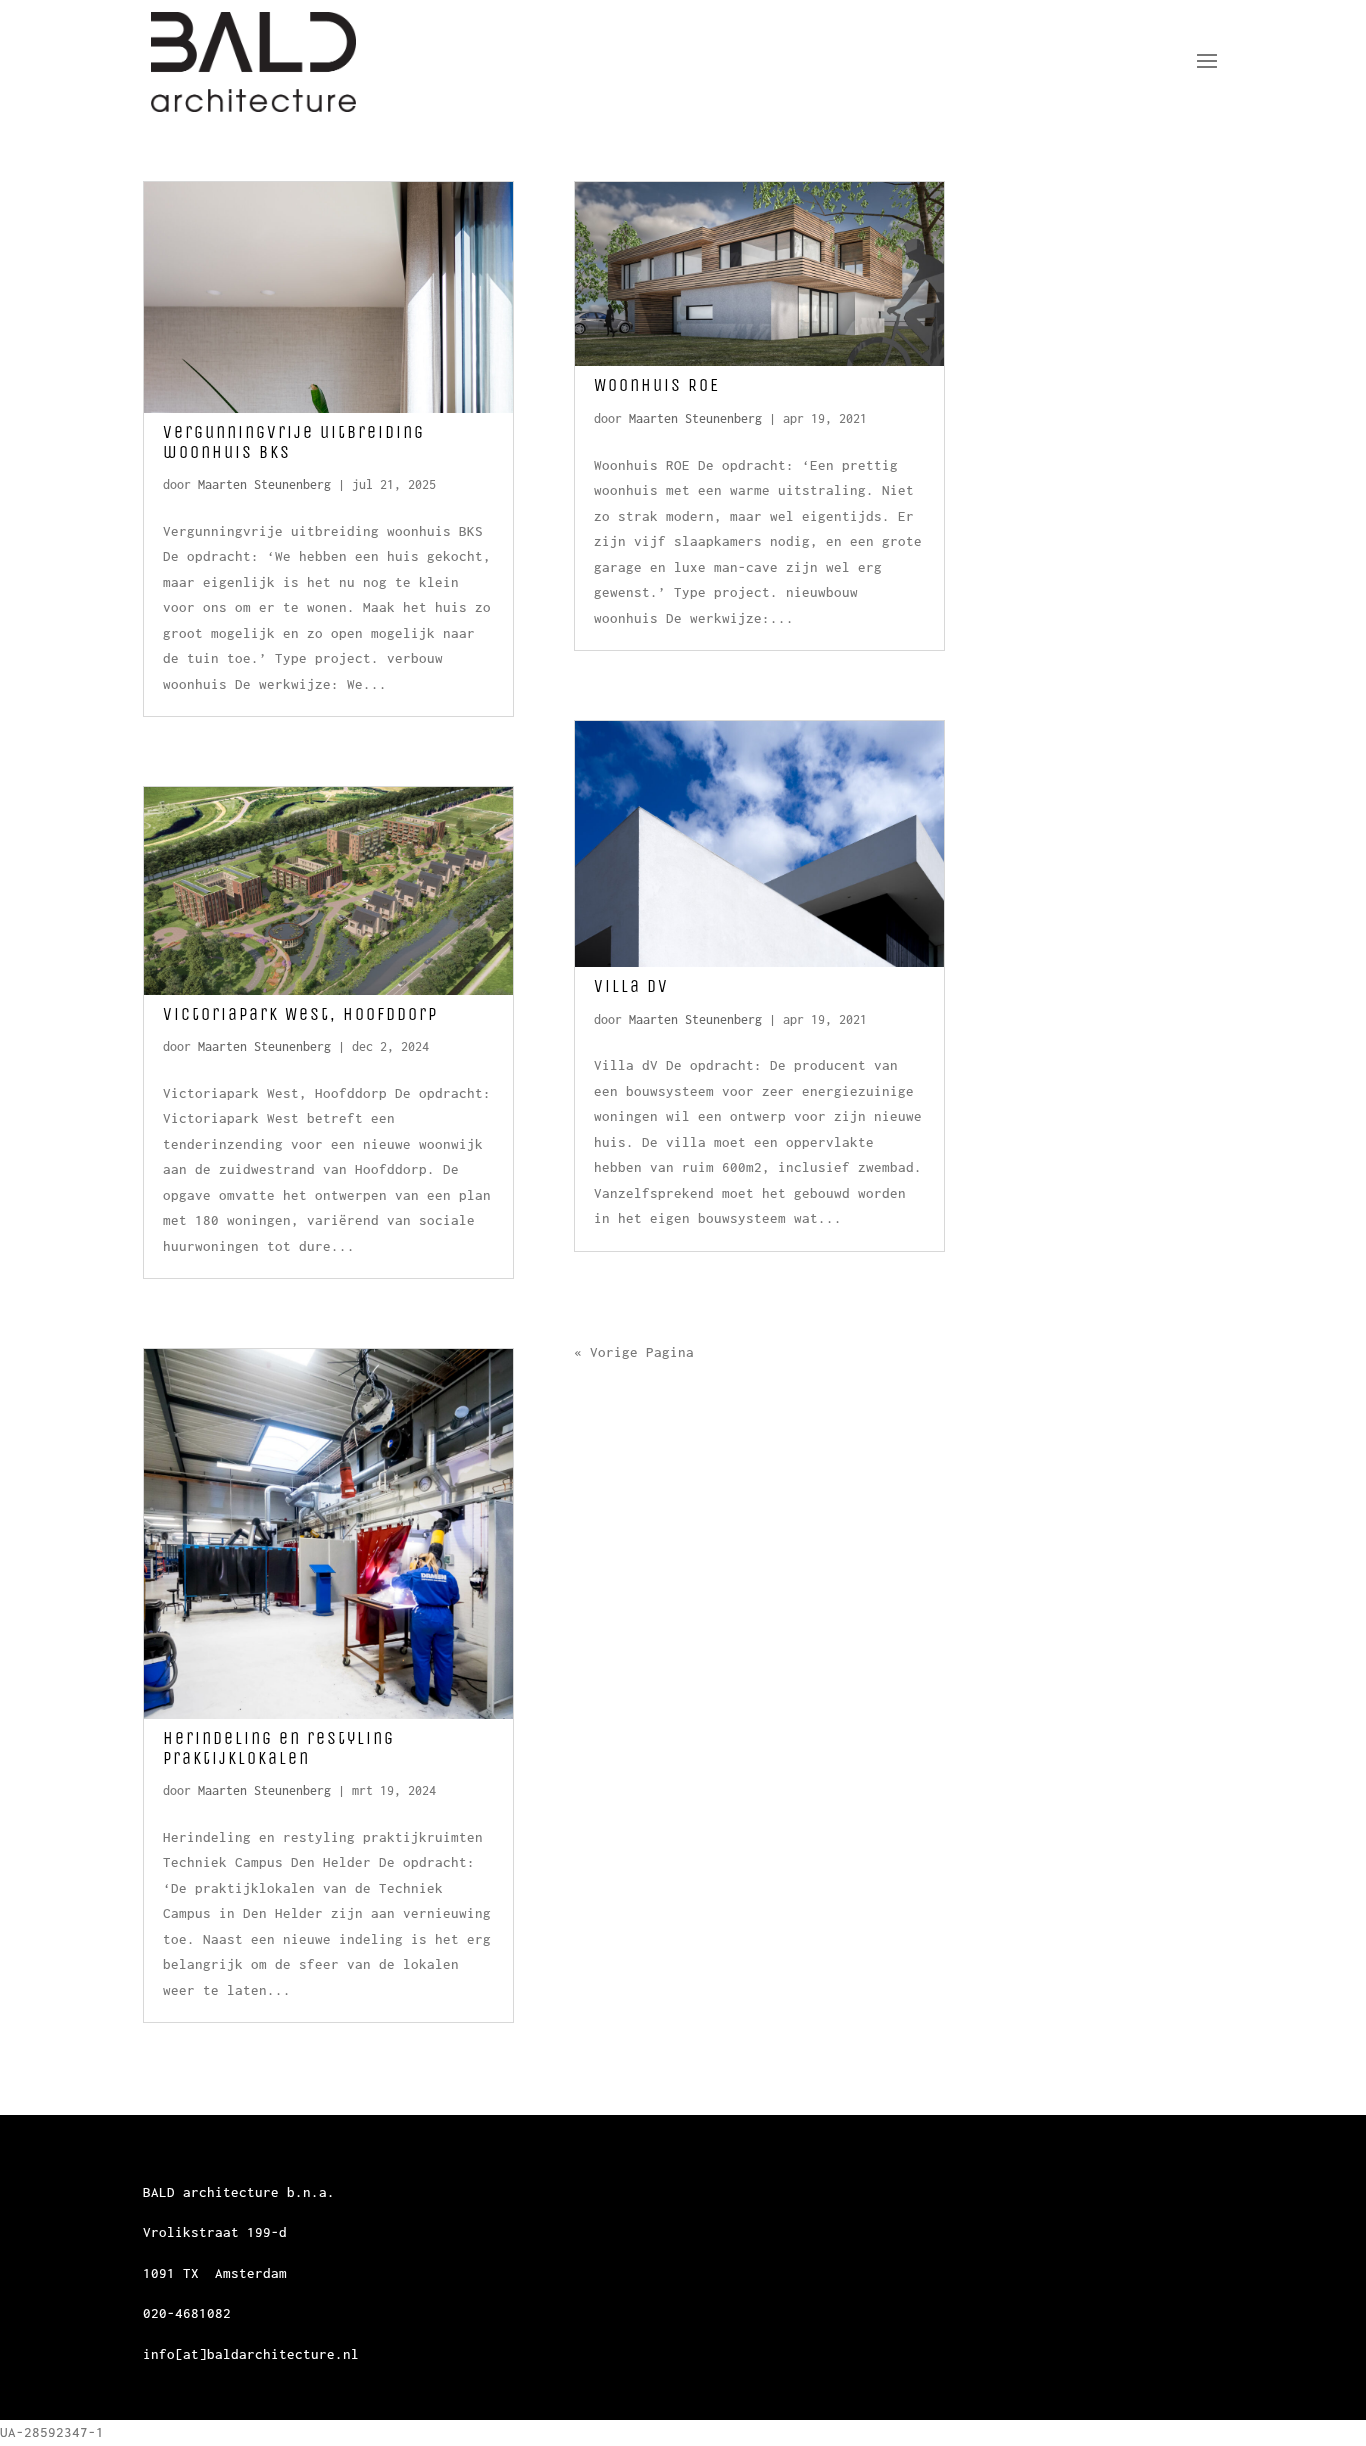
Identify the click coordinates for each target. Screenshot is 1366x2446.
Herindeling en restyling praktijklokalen (279, 1748)
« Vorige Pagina (634, 1352)
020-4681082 (187, 2313)
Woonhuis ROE (657, 385)
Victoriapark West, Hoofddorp (300, 1014)
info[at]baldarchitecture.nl (251, 2354)
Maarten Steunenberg (264, 484)
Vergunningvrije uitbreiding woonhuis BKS (294, 442)
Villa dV (631, 986)
